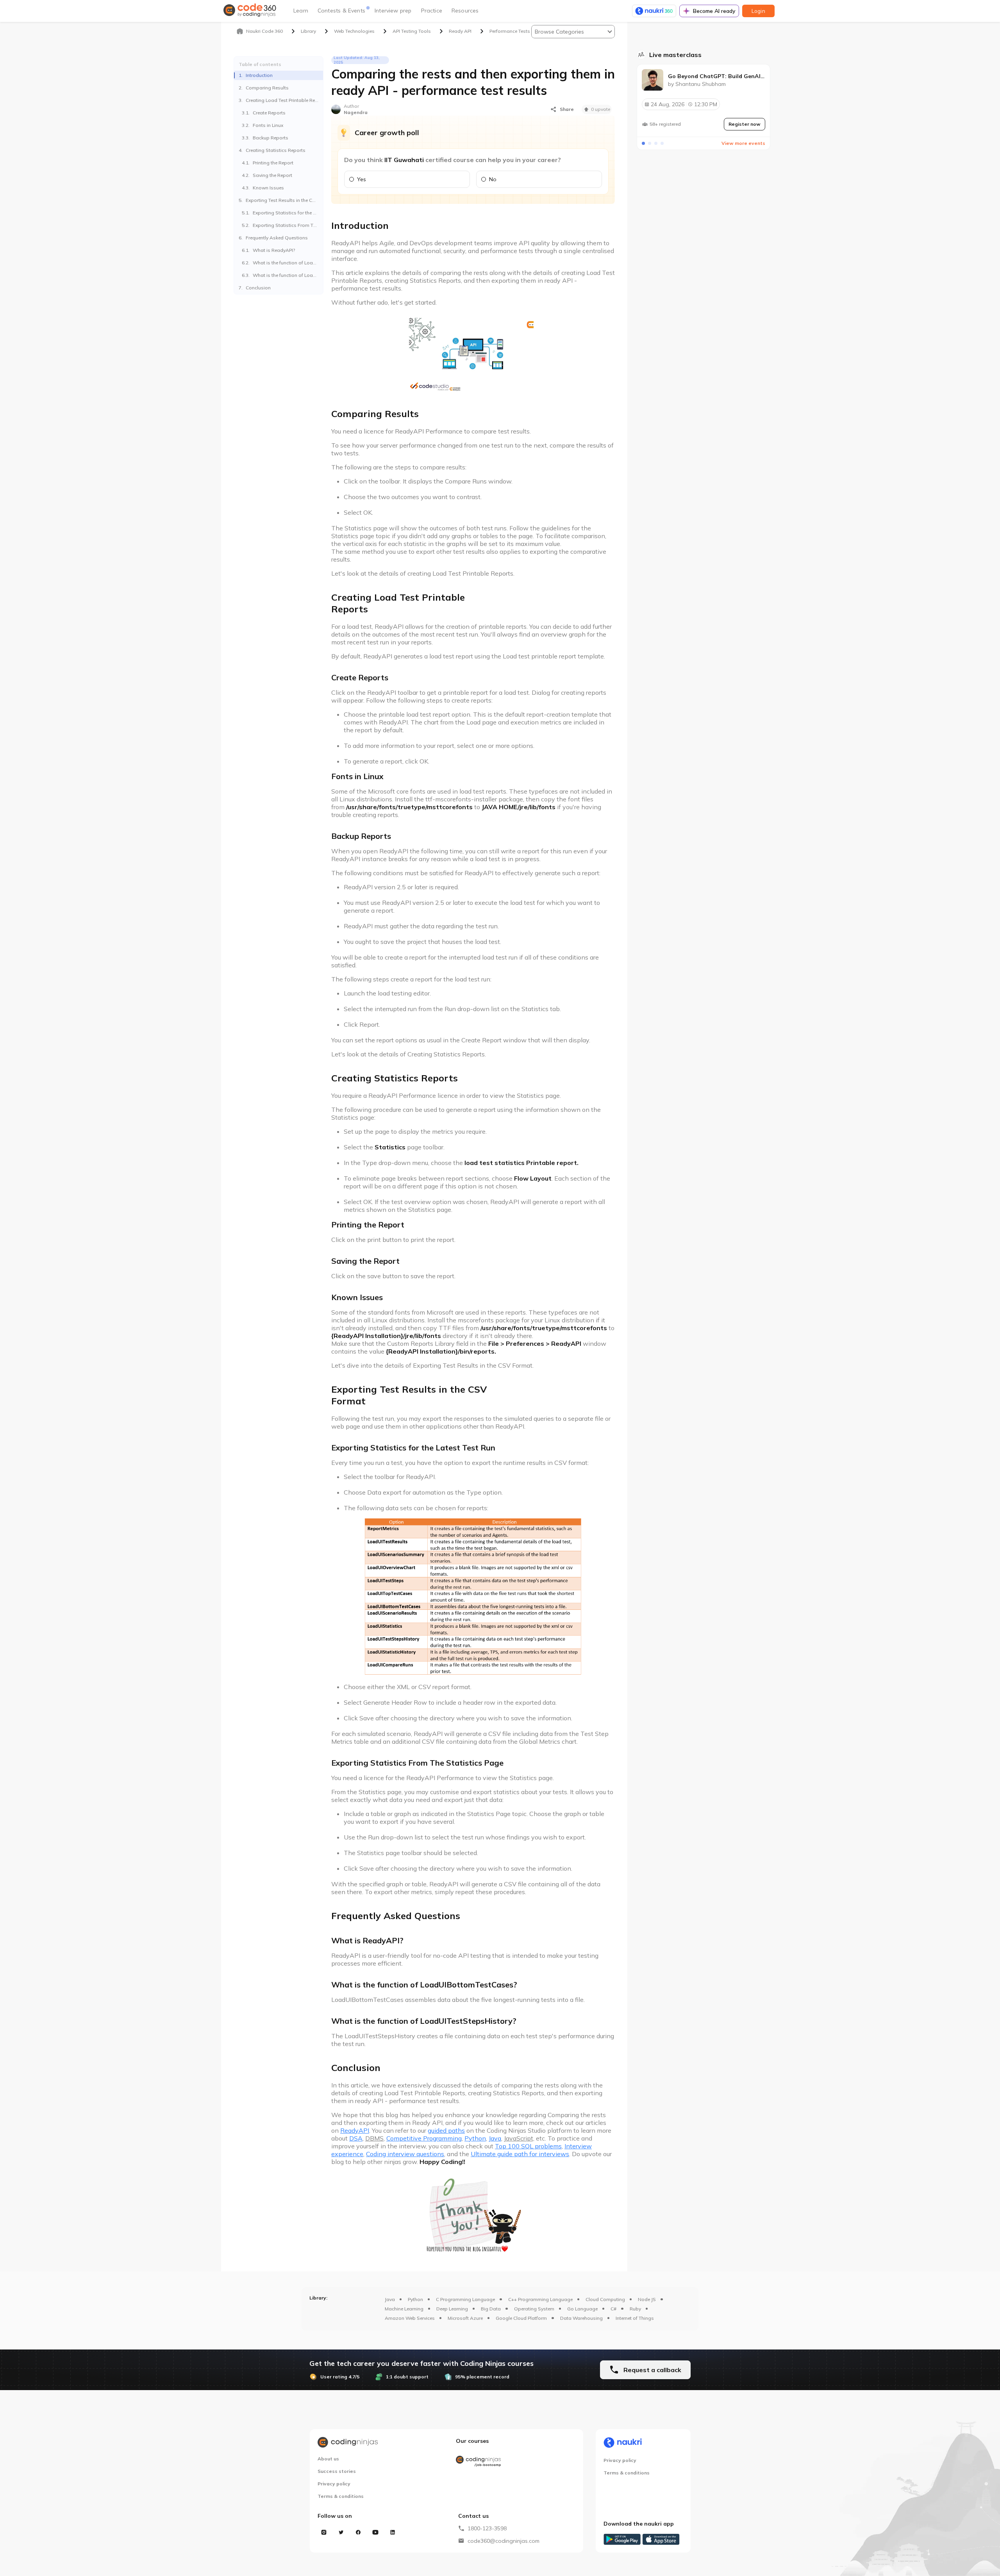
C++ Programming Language (540, 2299)
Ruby (635, 2309)
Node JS (647, 2299)
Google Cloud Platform (521, 2318)
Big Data (491, 2309)
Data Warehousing (581, 2318)
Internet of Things (635, 2318)
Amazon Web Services (410, 2318)
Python (415, 2299)
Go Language (582, 2309)
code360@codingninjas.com (504, 2541)
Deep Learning (452, 2309)
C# (613, 2309)
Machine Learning (404, 2309)
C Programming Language (465, 2299)
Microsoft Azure (465, 2318)
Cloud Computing (605, 2299)
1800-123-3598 (487, 2528)
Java (390, 2299)
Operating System (534, 2309)
